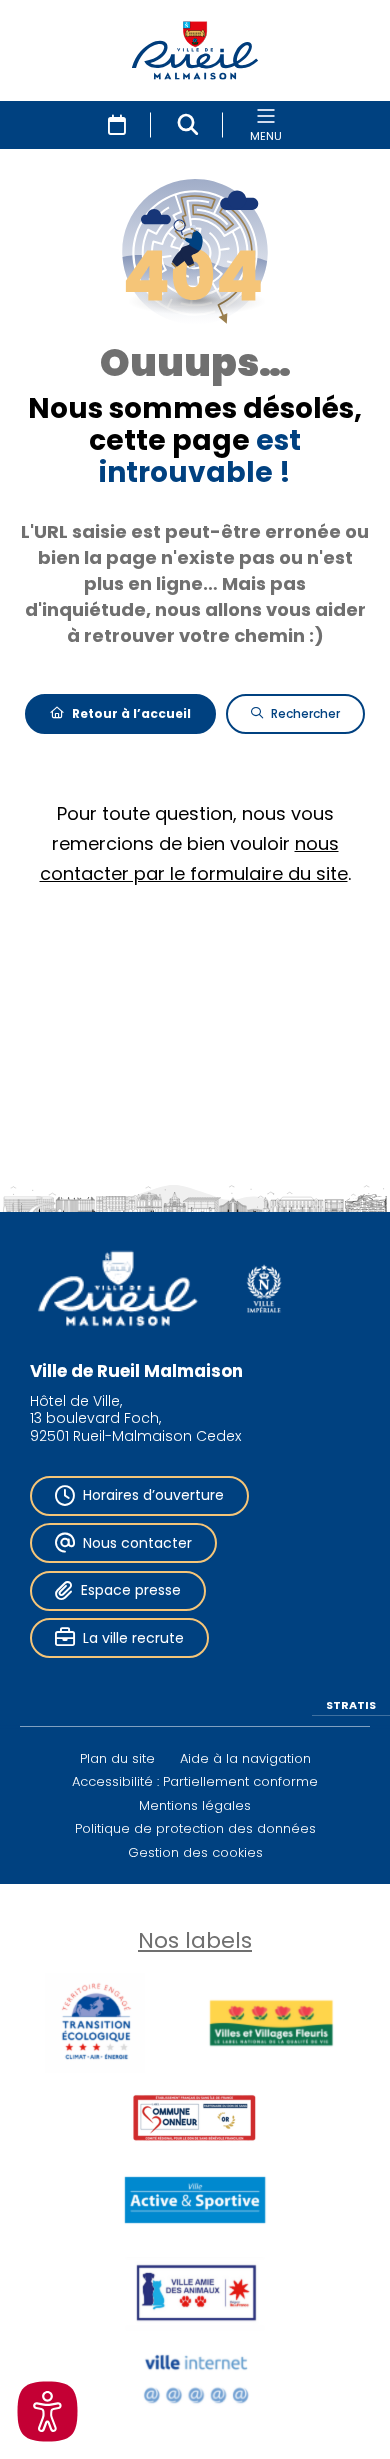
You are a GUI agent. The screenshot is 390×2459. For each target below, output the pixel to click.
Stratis (351, 1704)
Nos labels (195, 1940)
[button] (188, 125)
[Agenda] (117, 125)
